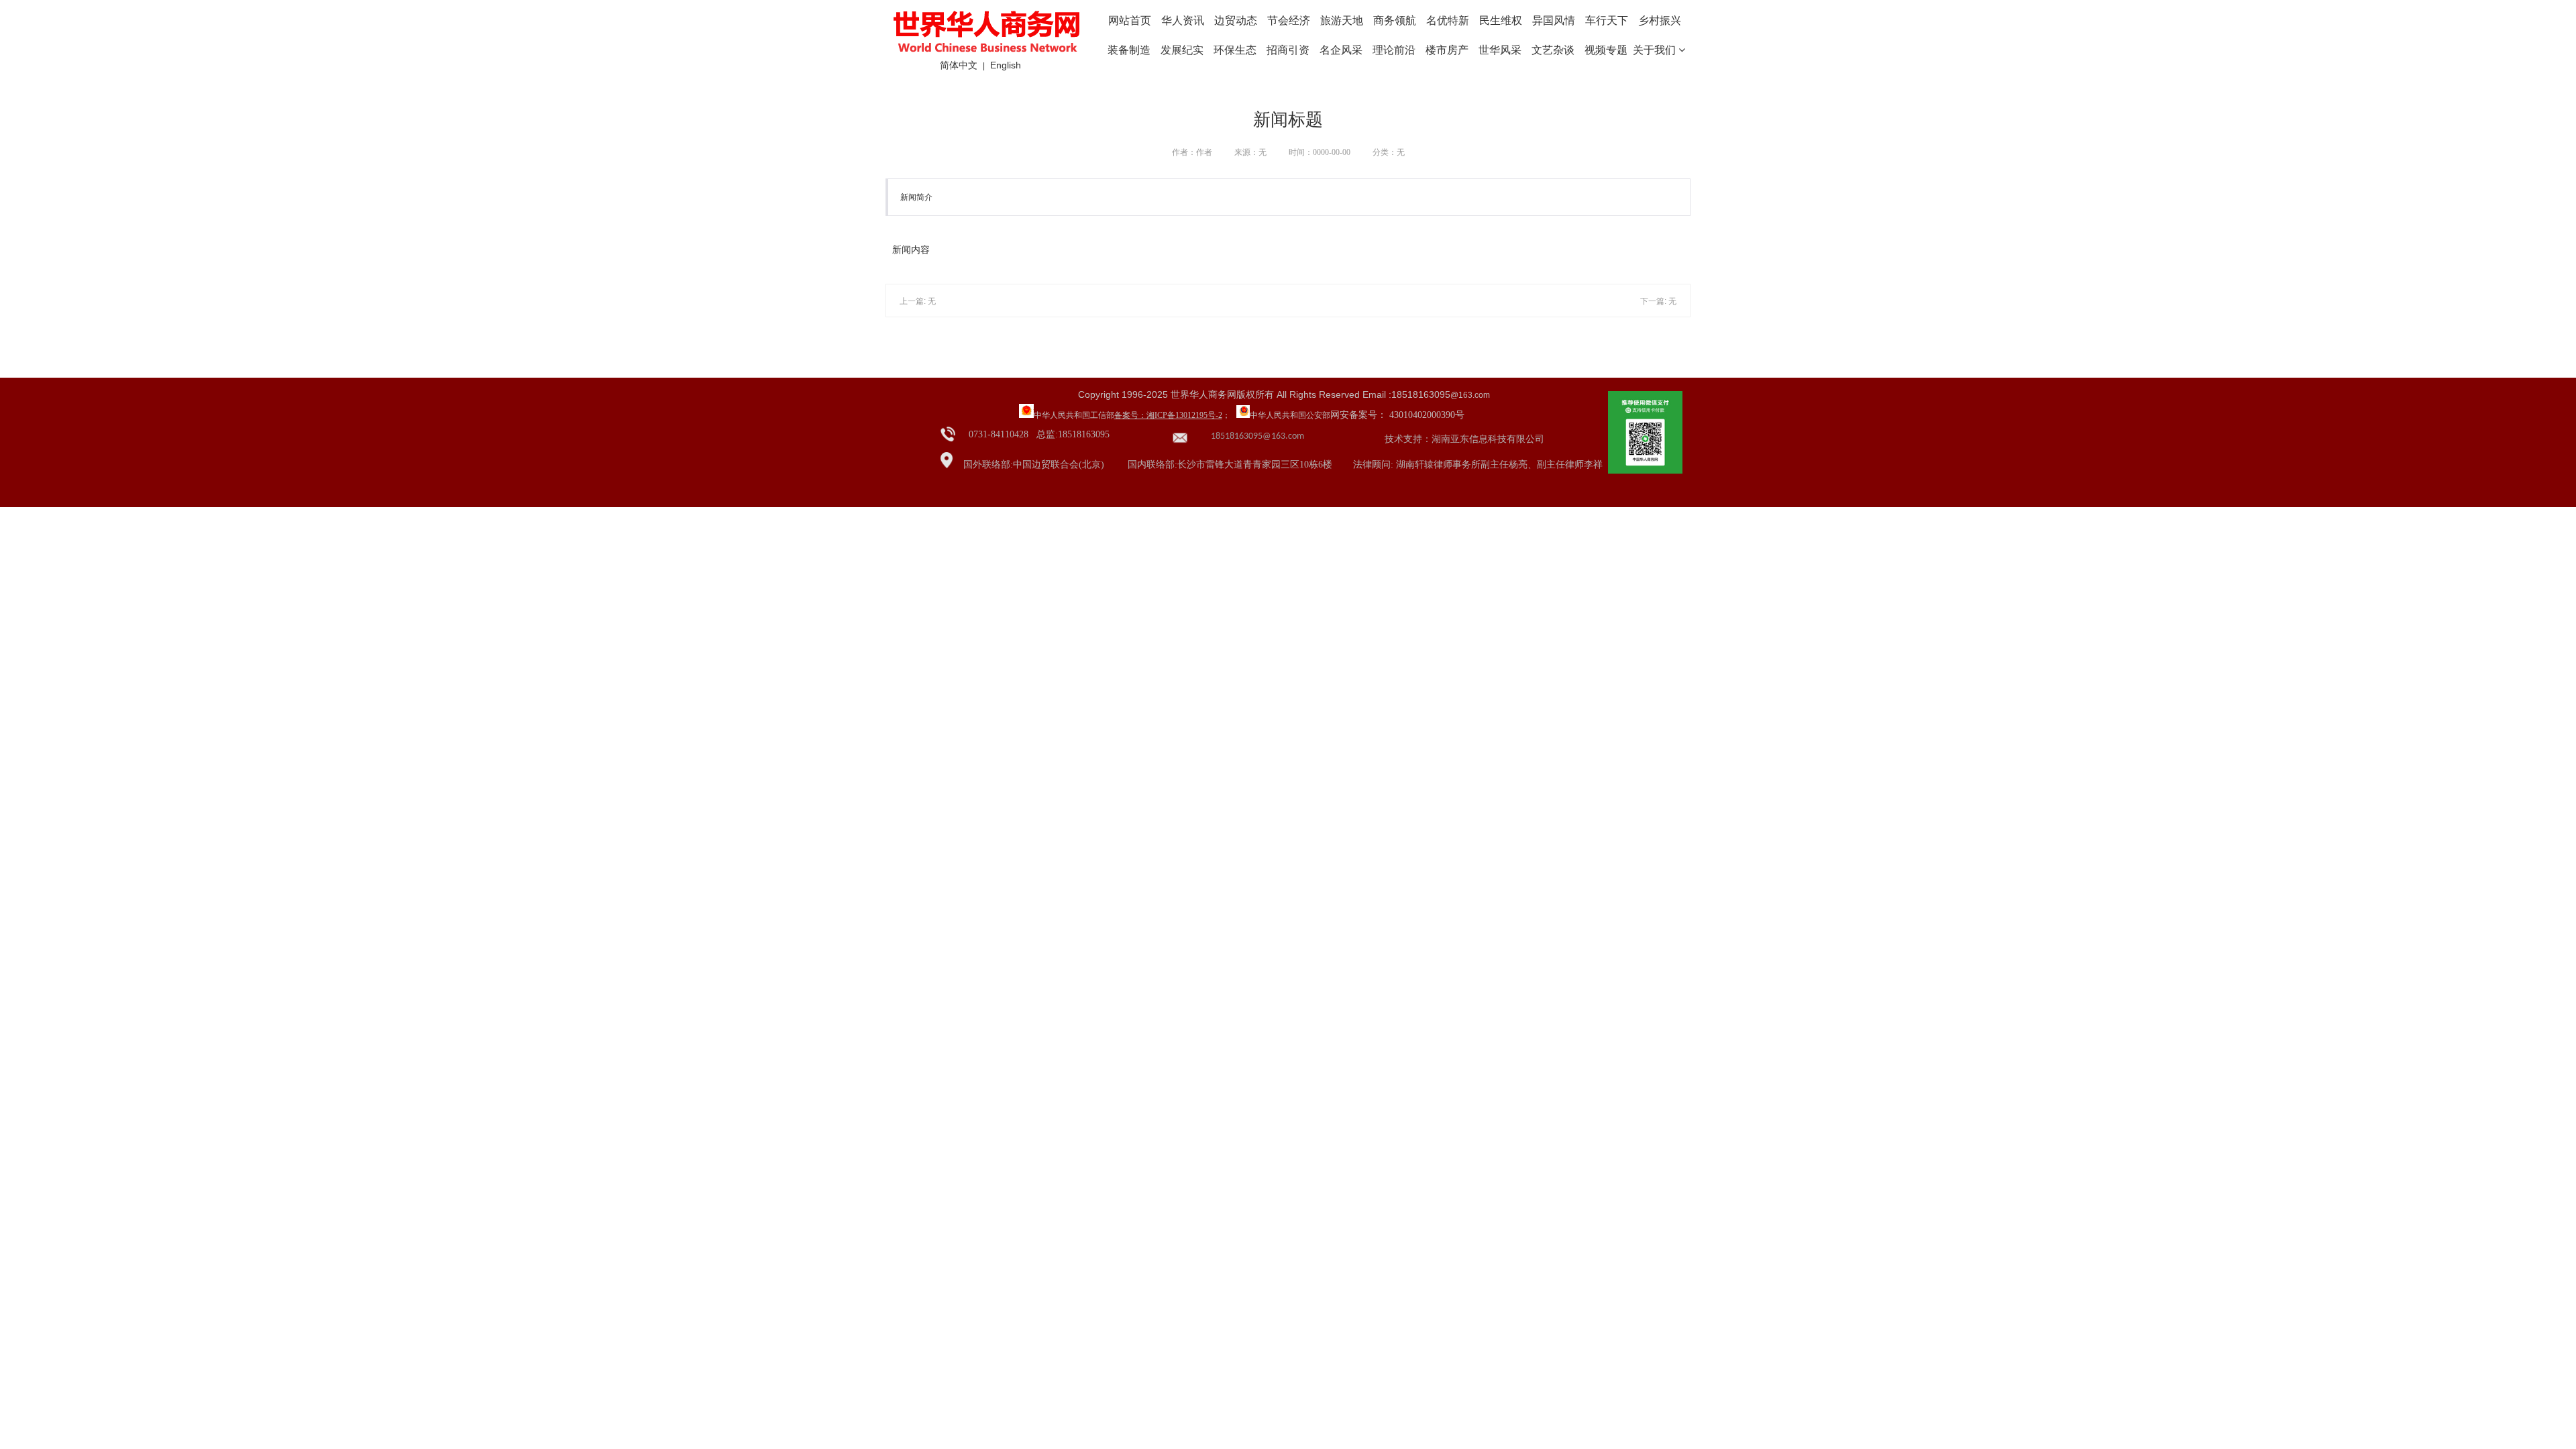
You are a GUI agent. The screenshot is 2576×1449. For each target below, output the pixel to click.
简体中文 (959, 65)
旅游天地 (1342, 20)
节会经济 (1289, 20)
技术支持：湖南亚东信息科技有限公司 (1464, 439)
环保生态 (1235, 50)
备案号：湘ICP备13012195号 (1165, 415)
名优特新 (1448, 20)
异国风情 (1554, 20)
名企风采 (1341, 50)
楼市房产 (1447, 50)
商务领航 (1395, 20)
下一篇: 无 (1658, 301)
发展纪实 (1182, 50)
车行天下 (1607, 20)
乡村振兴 (1660, 20)
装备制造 (1129, 50)
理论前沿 (1394, 50)
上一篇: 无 (918, 301)
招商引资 (1288, 50)
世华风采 (1500, 50)
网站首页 (1130, 20)
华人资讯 (1183, 20)
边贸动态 (1236, 20)
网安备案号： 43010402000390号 (1397, 415)
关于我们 (1656, 50)
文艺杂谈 (1553, 50)
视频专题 (1606, 50)
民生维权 (1501, 20)
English (1006, 65)
